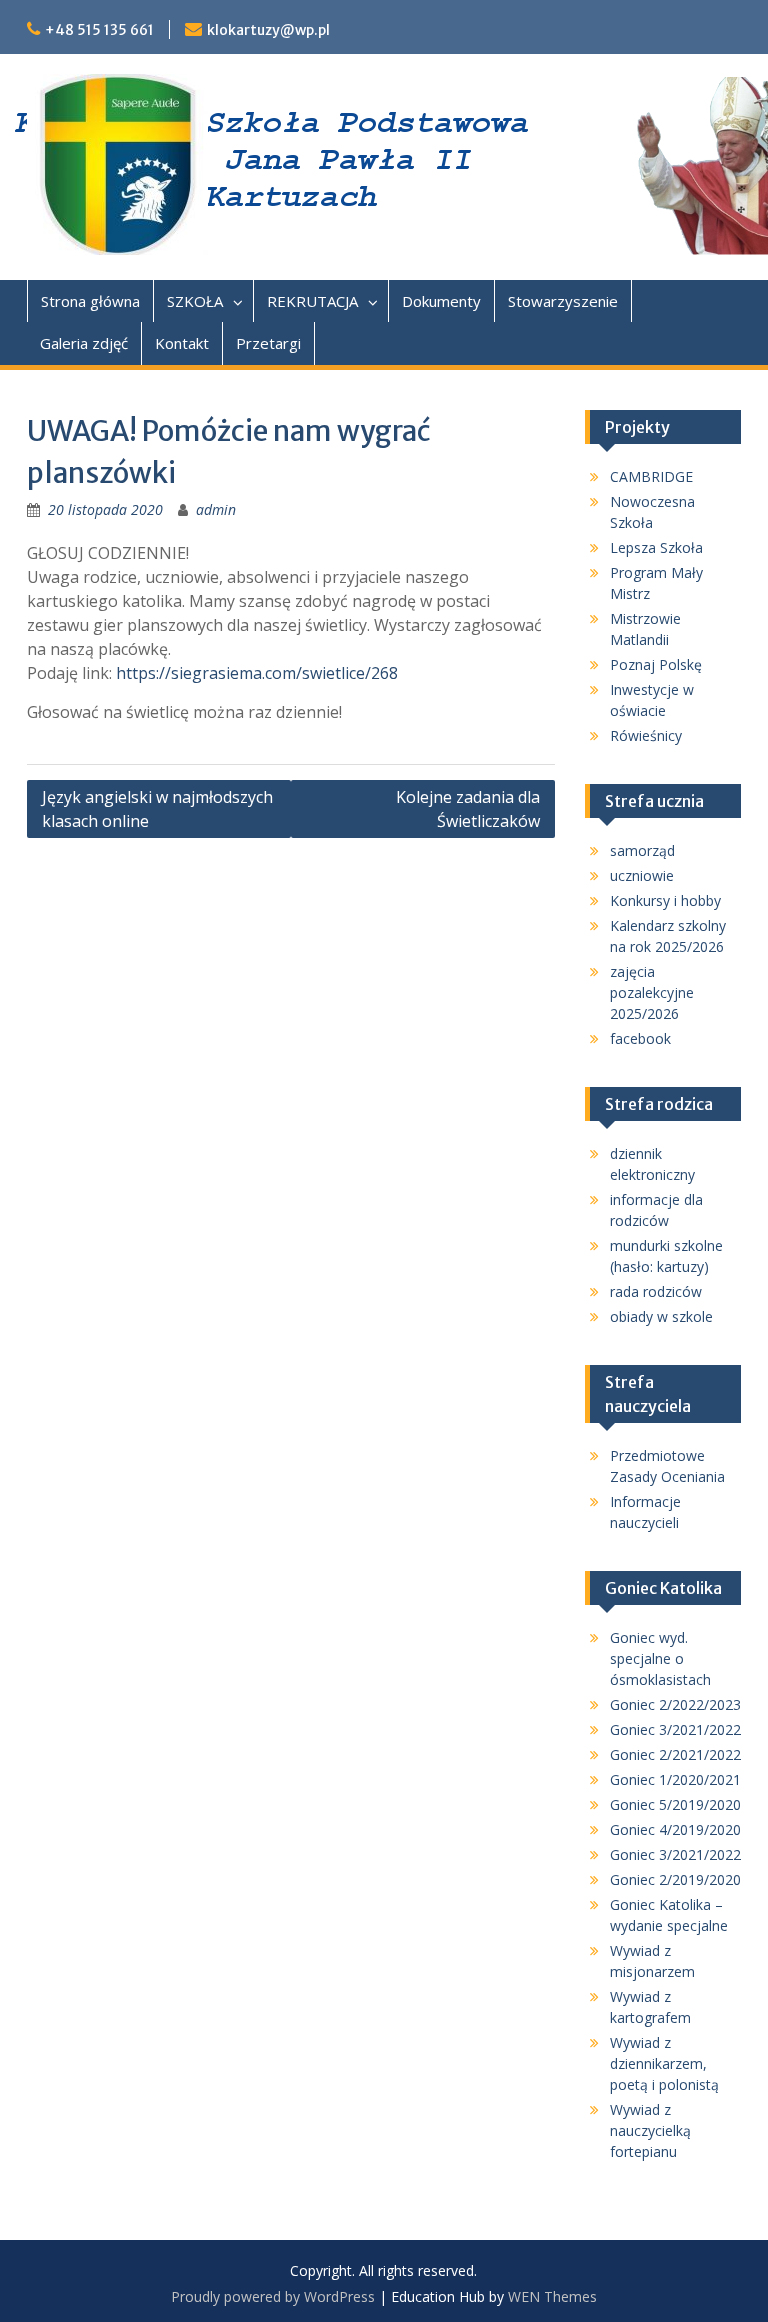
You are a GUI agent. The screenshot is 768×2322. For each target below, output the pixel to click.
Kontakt (182, 343)
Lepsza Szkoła (656, 547)
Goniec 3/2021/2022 (675, 1729)
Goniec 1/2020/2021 (675, 1779)
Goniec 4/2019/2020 (675, 1829)
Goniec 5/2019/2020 (675, 1804)
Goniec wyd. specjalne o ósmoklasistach (660, 1658)
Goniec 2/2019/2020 (675, 1879)
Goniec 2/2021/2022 (675, 1754)
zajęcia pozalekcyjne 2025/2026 (652, 992)
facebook (640, 1038)
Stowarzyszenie (563, 301)
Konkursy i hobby (665, 900)
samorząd (642, 850)
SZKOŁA (195, 301)
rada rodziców (656, 1291)
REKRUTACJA (312, 301)
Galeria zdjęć (84, 343)
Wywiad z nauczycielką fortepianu (650, 2130)
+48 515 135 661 (99, 30)
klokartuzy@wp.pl (268, 30)
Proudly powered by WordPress (273, 2296)
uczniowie (642, 875)
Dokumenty (441, 301)
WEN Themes (552, 2296)
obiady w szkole (661, 1316)
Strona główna (90, 301)
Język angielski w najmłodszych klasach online (157, 809)
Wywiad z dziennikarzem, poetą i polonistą (664, 2063)
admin (216, 509)
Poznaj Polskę (656, 664)
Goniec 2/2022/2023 (675, 1704)
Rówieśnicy (646, 735)
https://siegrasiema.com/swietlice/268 (257, 673)
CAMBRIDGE (651, 476)
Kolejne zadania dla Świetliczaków (468, 809)
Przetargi (268, 343)
